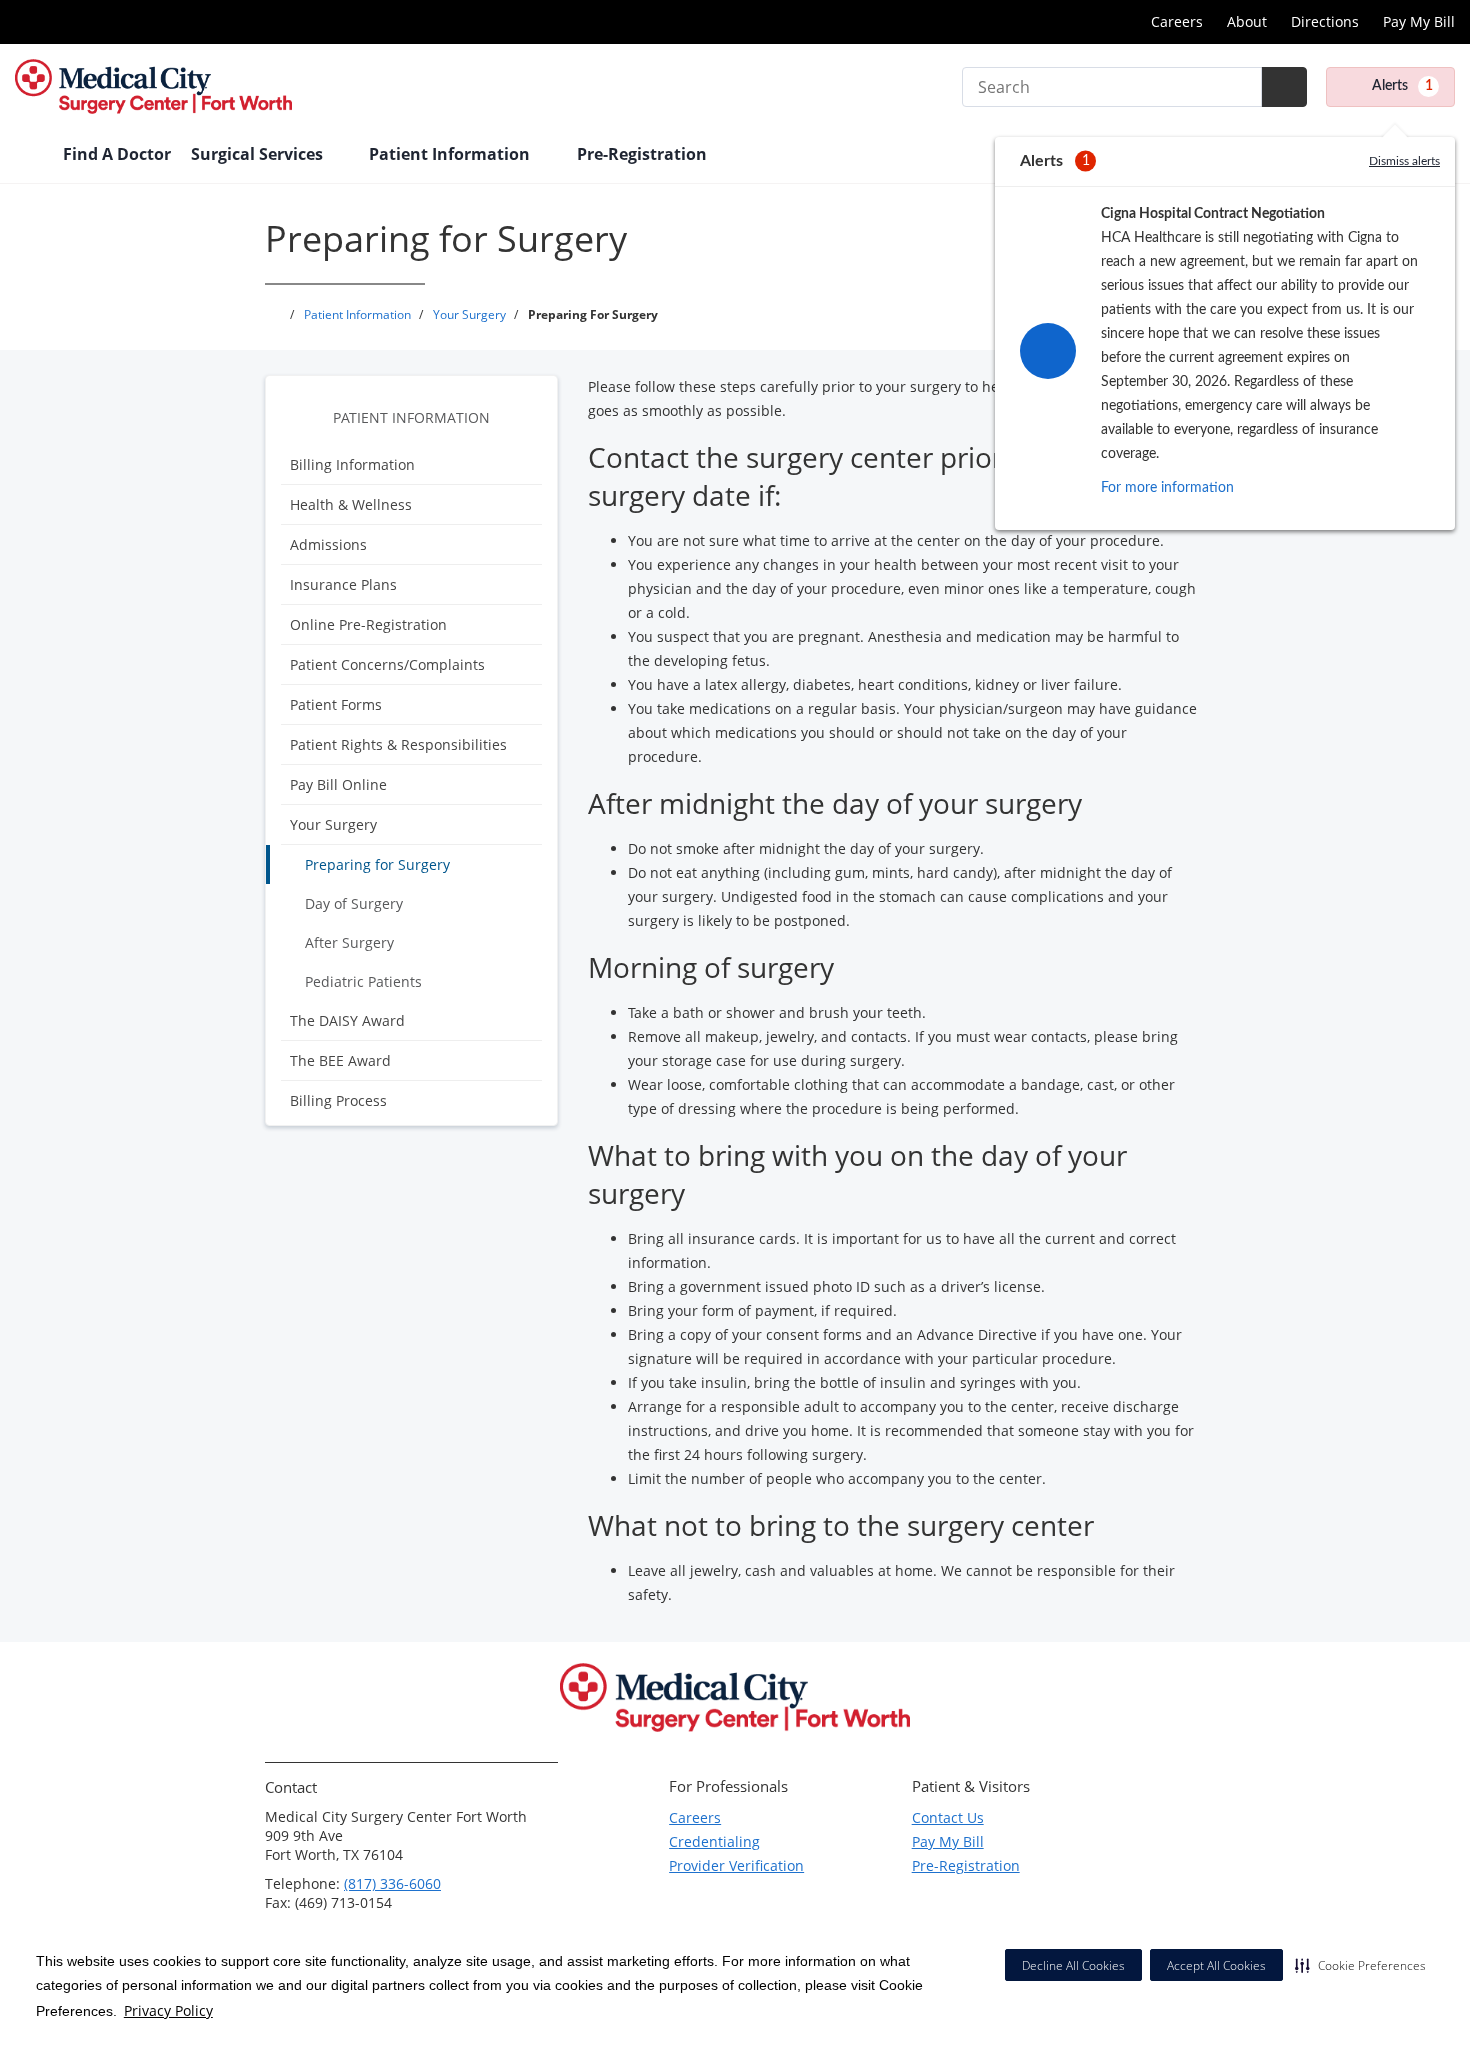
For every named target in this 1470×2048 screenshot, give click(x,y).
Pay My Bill (1419, 21)
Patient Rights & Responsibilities (398, 744)
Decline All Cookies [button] (1073, 1965)
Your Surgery (333, 824)
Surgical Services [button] (259, 154)
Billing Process (338, 1100)
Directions (1325, 21)
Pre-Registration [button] (644, 154)
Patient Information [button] (451, 154)
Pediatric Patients (363, 981)
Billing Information (352, 464)
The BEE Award (340, 1060)
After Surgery (349, 942)
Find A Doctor (117, 154)
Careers (1177, 21)
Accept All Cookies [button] (1216, 1965)
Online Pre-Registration (368, 624)
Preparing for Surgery (377, 864)
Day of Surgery (354, 903)
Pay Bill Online (338, 784)
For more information (1167, 488)
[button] (1360, 1965)
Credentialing (714, 1841)
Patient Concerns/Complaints (387, 664)
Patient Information (411, 417)
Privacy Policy (168, 2010)
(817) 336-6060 (392, 1883)
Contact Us (948, 1817)
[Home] (29, 156)
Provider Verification (736, 1865)
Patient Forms (336, 704)
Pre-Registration (966, 1865)
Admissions (328, 544)
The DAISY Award (347, 1020)
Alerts (1402, 86)
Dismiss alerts (1404, 161)
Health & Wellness (351, 504)
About (1247, 21)
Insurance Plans (343, 584)
